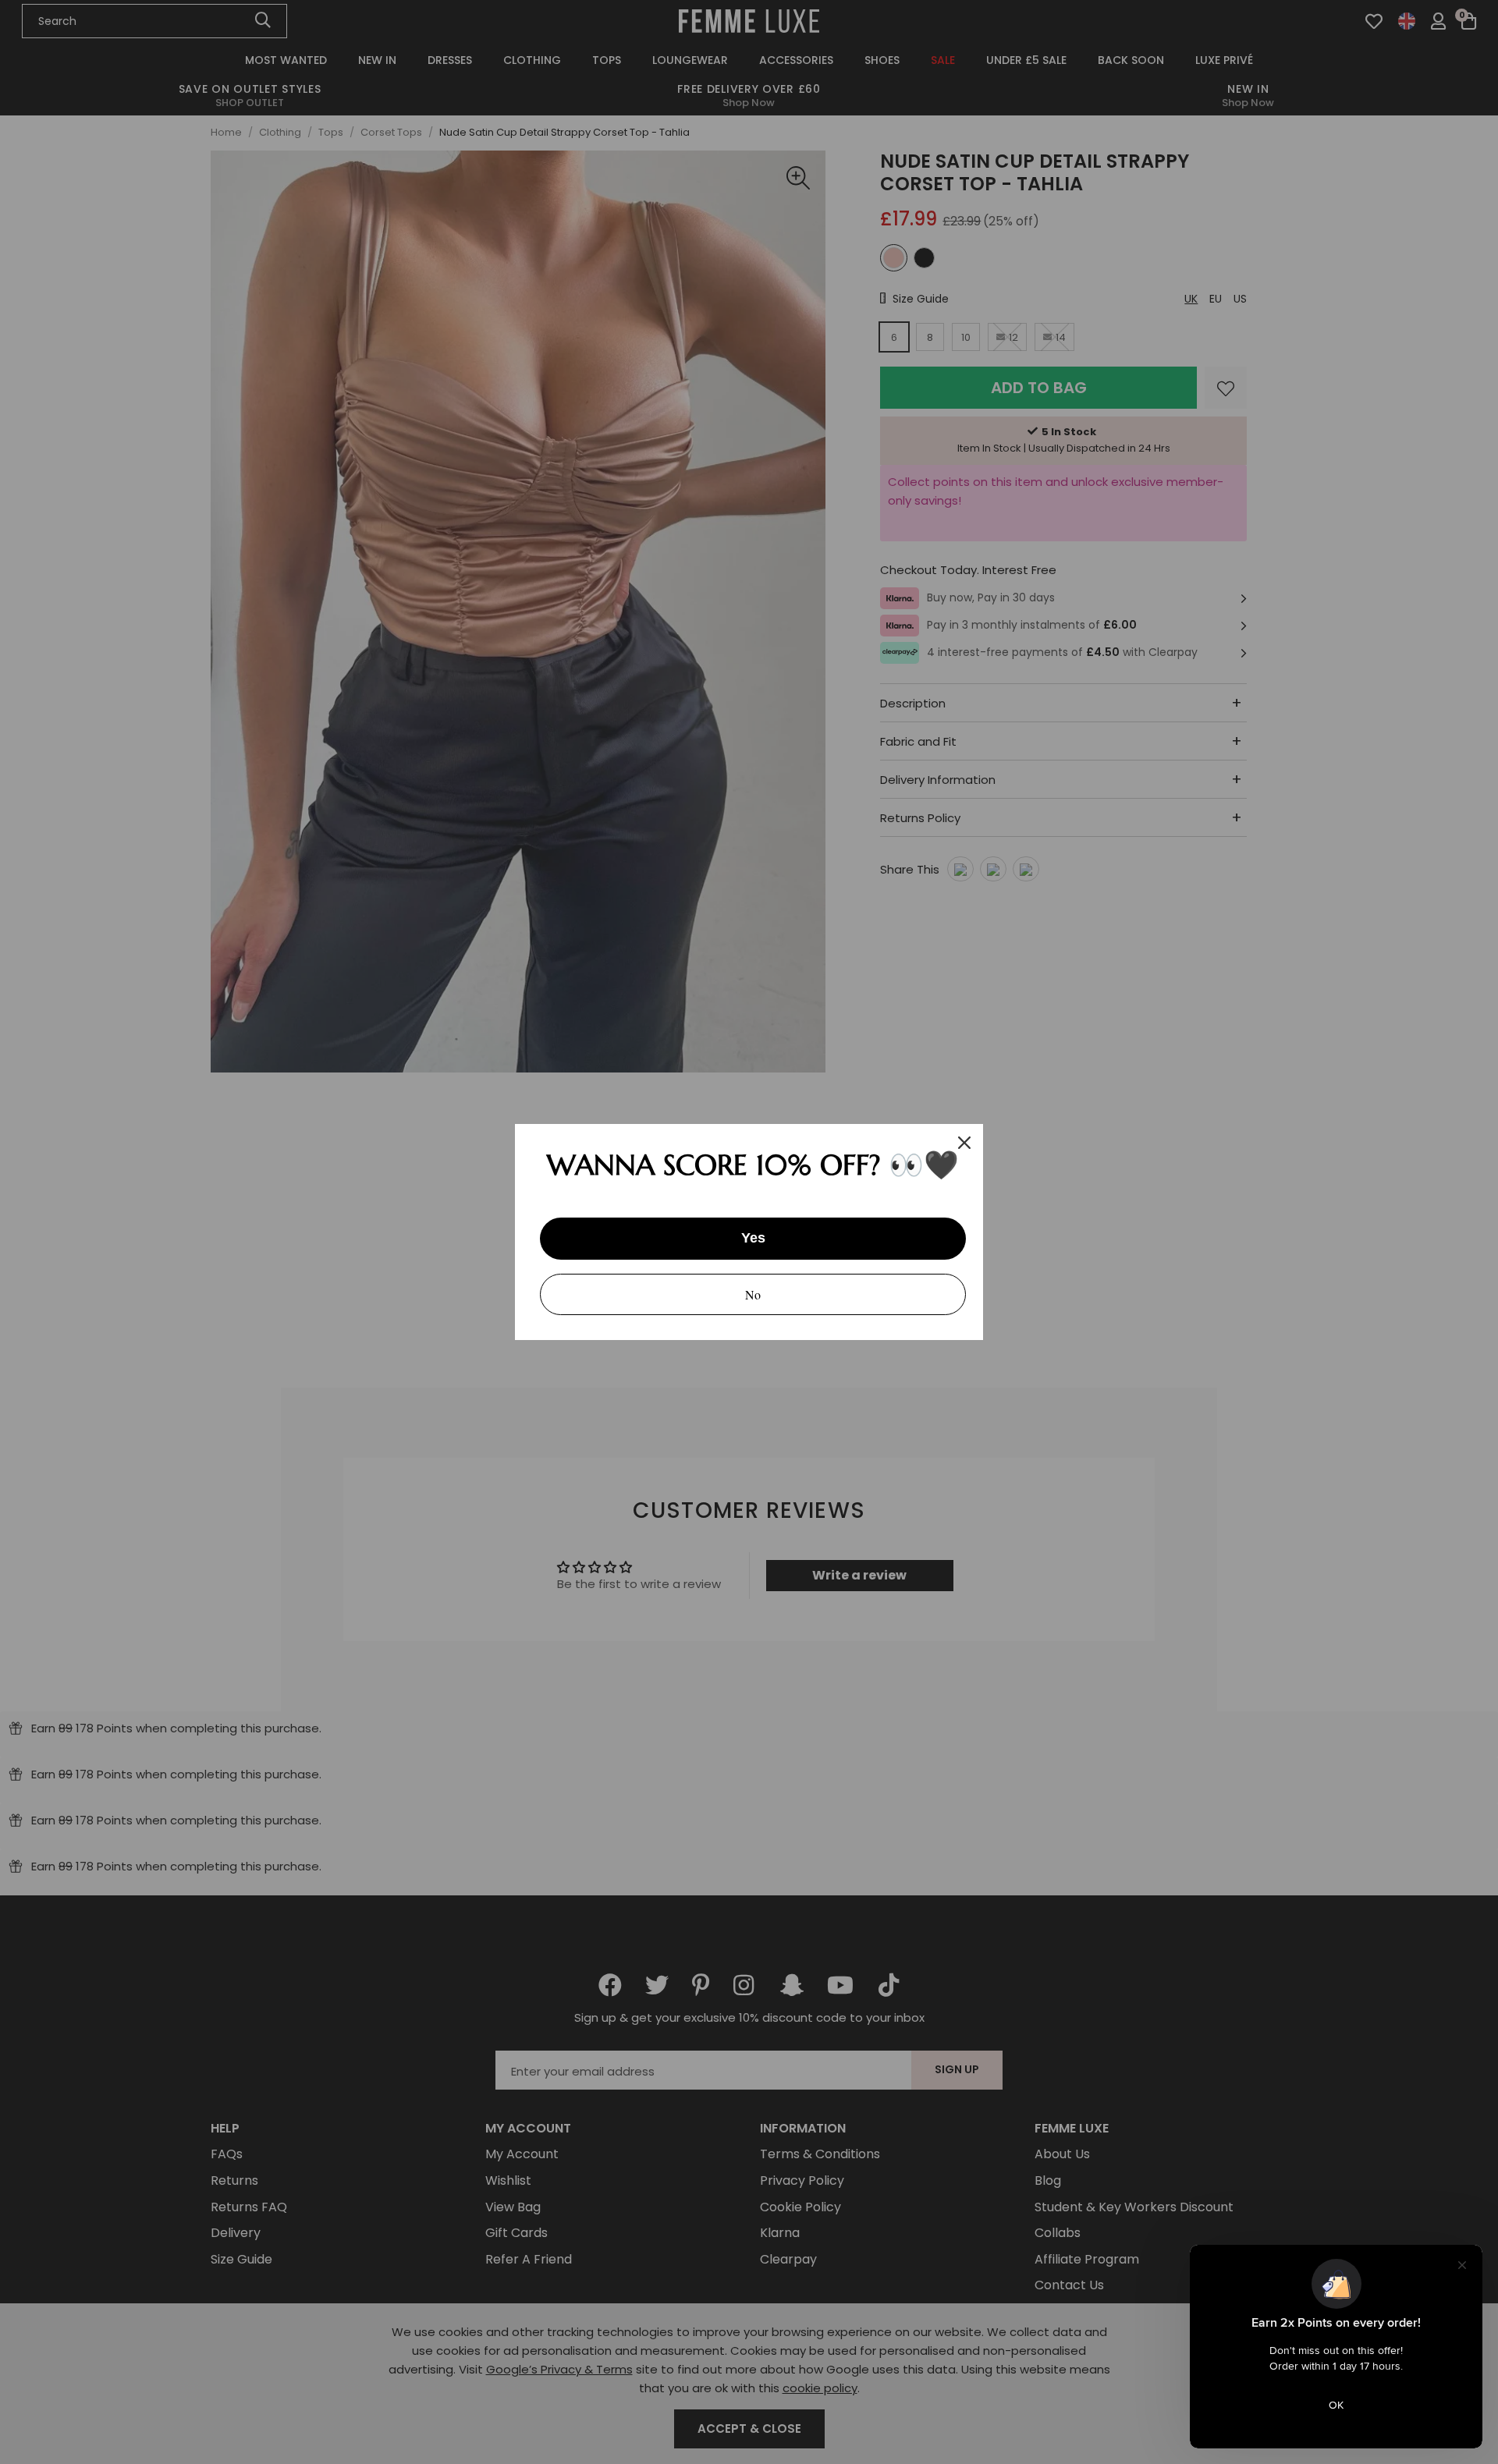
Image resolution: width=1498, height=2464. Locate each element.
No (753, 1294)
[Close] (964, 1143)
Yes (753, 1238)
